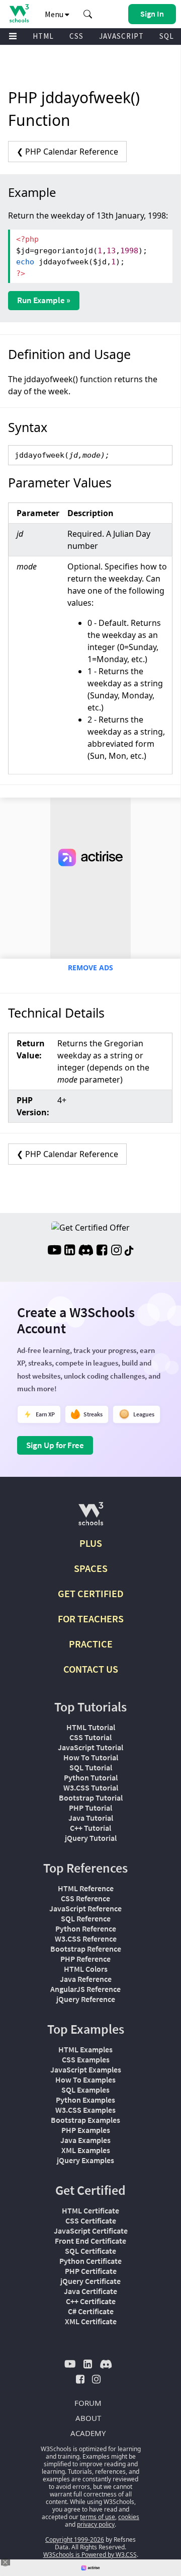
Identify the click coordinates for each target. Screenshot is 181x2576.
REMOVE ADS (90, 968)
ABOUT (88, 2418)
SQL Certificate (90, 2251)
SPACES (91, 1568)
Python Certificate (90, 2261)
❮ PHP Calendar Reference (67, 152)
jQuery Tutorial (91, 1838)
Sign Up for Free (55, 1445)
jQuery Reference (86, 1999)
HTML (43, 36)
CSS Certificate (91, 2221)
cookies (129, 2517)
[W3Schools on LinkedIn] (70, 1251)
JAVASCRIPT (121, 36)
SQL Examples (85, 2090)
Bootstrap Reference (86, 1949)
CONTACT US (91, 1669)
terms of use (98, 2517)
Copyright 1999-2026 (75, 2539)
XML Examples (86, 2150)
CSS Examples (86, 2059)
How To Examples (85, 2080)
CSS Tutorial (90, 1737)
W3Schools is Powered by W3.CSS (90, 2555)
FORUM (88, 2403)
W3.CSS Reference (86, 1939)
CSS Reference (85, 1898)
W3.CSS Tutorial (91, 1787)
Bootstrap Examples (85, 2120)
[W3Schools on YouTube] (54, 1251)
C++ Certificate (91, 2301)
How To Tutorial (91, 1757)
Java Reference (86, 1979)
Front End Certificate (90, 2241)
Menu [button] (55, 14)
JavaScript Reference (85, 1908)
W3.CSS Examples (85, 2110)
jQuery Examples (85, 2160)
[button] (88, 14)
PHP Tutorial (90, 1808)
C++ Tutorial (90, 1828)
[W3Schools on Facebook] (102, 1251)
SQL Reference (86, 1918)
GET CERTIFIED (91, 1593)
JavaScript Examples (86, 2069)
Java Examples (85, 2140)
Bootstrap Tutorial (91, 1798)
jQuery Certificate (90, 2281)
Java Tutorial (91, 1818)
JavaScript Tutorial (90, 1747)
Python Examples (85, 2100)
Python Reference (86, 1928)
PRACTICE (91, 1644)
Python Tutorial (91, 1777)
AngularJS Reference (85, 1989)
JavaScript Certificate (91, 2231)
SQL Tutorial (91, 1767)
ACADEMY (88, 2433)
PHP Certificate (91, 2271)
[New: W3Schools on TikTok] (129, 1251)
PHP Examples (86, 2130)
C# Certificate (91, 2311)
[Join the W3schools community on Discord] (86, 1251)
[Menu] (13, 37)
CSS (76, 36)
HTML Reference (86, 1888)
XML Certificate (91, 2321)
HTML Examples (85, 2049)
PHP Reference (85, 1959)
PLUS (91, 1543)
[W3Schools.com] (91, 1518)
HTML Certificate (90, 2210)
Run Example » (44, 300)
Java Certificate (90, 2291)
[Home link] (19, 13)
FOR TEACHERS (91, 1619)
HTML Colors (86, 1969)
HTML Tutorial (91, 1727)
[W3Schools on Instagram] (116, 1251)
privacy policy (96, 2524)
